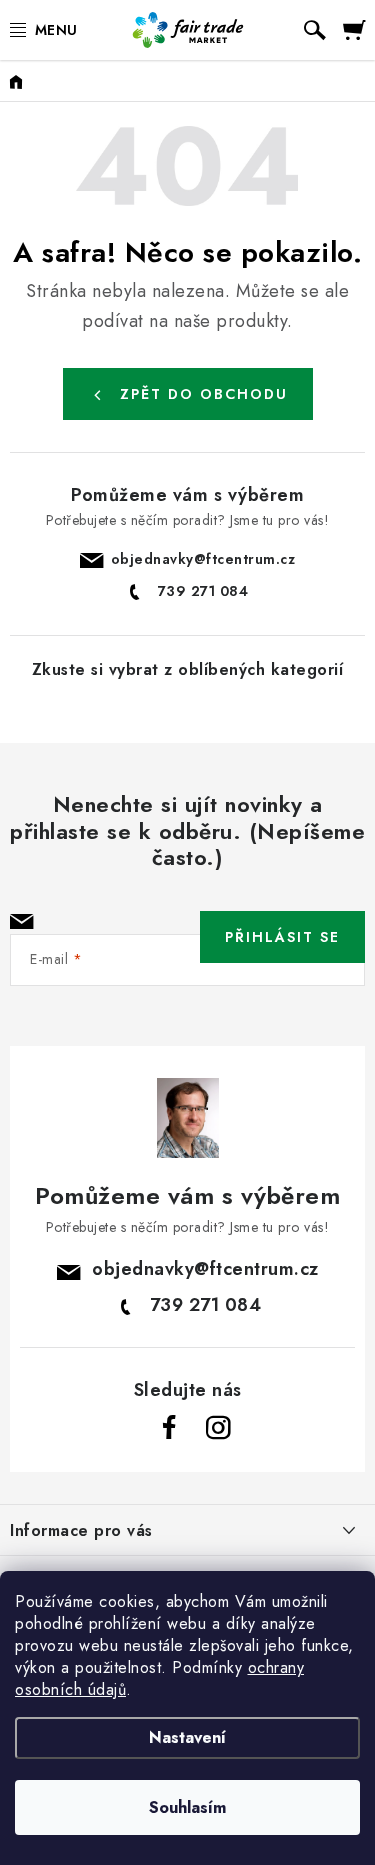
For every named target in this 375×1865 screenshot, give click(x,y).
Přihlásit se (282, 937)
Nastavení (187, 1737)
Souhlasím (187, 1807)
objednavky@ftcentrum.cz (203, 559)
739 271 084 (203, 591)
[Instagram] (218, 1428)
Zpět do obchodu (204, 394)
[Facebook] (170, 1428)
